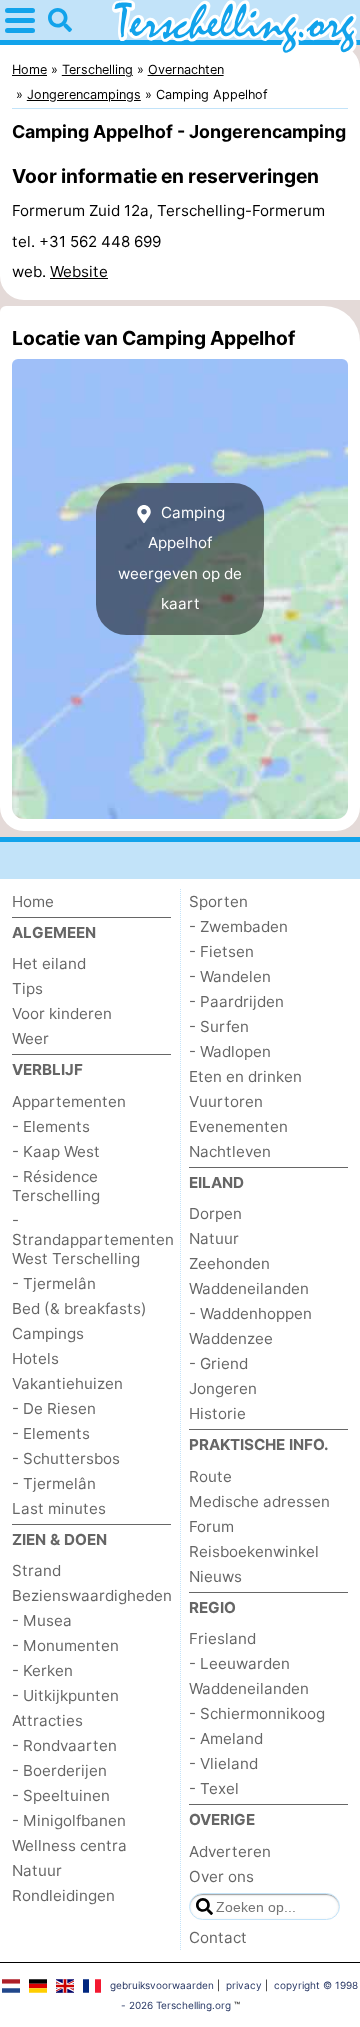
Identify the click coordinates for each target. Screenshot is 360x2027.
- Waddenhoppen (250, 1313)
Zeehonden (229, 1263)
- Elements (51, 1126)
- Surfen (219, 1026)
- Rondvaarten (64, 1745)
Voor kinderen (62, 1013)
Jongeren (223, 1388)
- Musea (42, 1620)
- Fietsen (221, 951)
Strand (36, 1570)
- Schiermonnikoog (257, 1713)
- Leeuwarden (239, 1663)
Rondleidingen (63, 1895)
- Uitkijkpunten (65, 1695)
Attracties (47, 1720)
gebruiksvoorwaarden (162, 1985)
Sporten (218, 901)
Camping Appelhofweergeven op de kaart (180, 558)
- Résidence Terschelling (56, 1186)
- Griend (218, 1363)
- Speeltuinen (61, 1795)
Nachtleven (230, 1151)
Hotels (35, 1358)
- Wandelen (230, 976)
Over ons (221, 1876)
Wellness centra (69, 1845)
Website (79, 271)
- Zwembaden (238, 926)
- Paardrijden (236, 1001)
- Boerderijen (59, 1770)
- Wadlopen (230, 1051)
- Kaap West (56, 1151)
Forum (211, 1526)
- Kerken (42, 1670)
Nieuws (215, 1576)
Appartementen (69, 1101)
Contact (218, 1937)
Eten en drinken (245, 1076)
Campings (48, 1333)
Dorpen (215, 1213)
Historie (217, 1413)
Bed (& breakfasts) (79, 1308)
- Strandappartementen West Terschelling (93, 1239)
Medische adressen (259, 1501)
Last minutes (59, 1508)
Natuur (37, 1870)
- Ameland (226, 1738)
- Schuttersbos (66, 1458)
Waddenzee (231, 1338)
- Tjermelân (54, 1283)
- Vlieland (223, 1763)
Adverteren (230, 1851)
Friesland (222, 1638)
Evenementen (238, 1126)
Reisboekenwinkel (254, 1551)
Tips (27, 988)
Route (210, 1476)
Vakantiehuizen (67, 1383)
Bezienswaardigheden (92, 1595)
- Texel (214, 1788)
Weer (30, 1038)
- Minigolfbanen (69, 1820)
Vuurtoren (226, 1101)
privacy (244, 1985)
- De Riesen (54, 1408)
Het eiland (49, 963)
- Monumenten (65, 1645)
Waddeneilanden (249, 1288)
